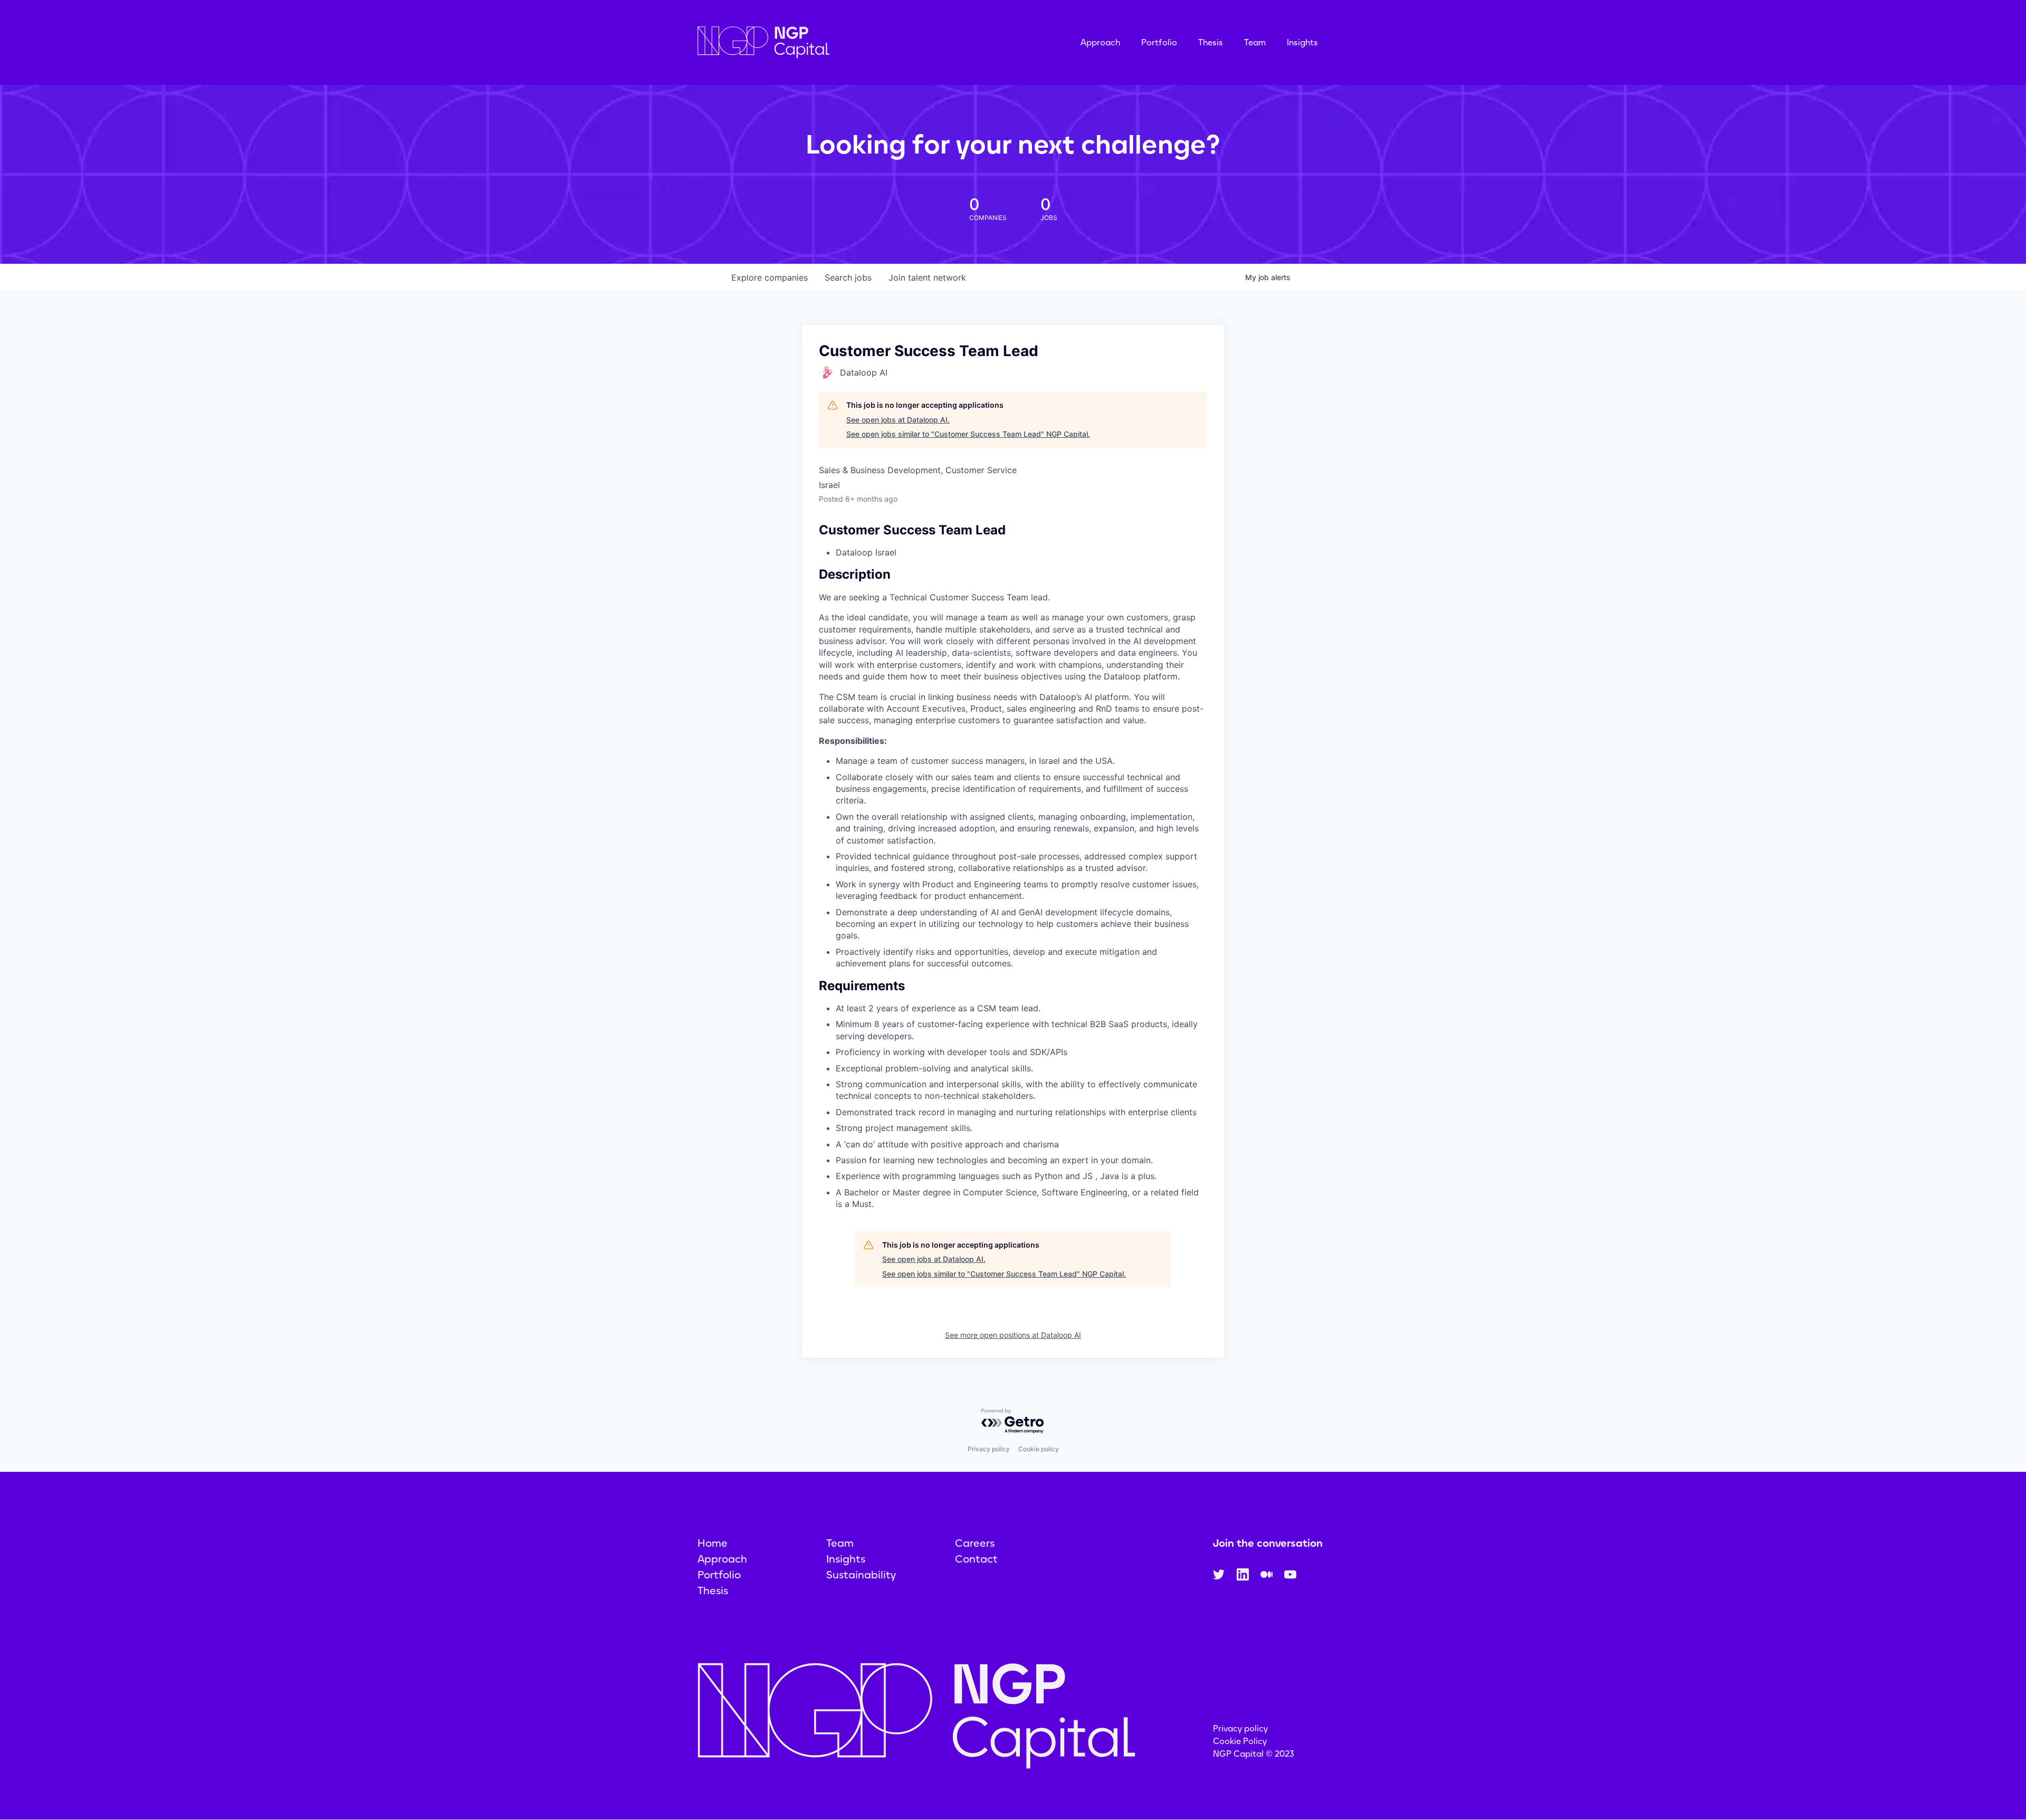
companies (770, 277)
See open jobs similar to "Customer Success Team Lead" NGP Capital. (968, 434)
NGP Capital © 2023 (1254, 1754)
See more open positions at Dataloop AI (1013, 1335)
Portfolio (1159, 42)
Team (1255, 42)
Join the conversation (1268, 1543)
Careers (975, 1543)
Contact (976, 1559)
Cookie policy (1039, 1449)
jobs (848, 277)
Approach (1100, 42)
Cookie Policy (1240, 1741)
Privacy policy (989, 1449)
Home (713, 1543)
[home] (816, 42)
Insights (1302, 42)
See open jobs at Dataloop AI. (898, 420)
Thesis (1211, 42)
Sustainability (861, 1575)
